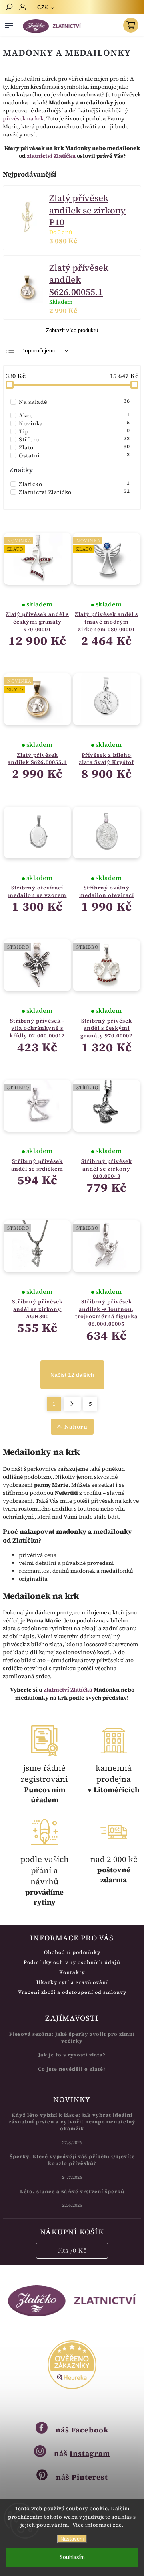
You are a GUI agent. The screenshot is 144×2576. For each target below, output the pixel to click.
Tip (74, 431)
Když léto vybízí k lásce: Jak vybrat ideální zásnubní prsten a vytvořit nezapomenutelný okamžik (72, 2122)
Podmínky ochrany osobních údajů (72, 1962)
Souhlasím (72, 2557)
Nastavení (72, 2539)
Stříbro (74, 439)
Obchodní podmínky (72, 1952)
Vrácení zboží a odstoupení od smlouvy (72, 1992)
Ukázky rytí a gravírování (72, 1982)
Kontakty (72, 1972)
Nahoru (76, 1427)
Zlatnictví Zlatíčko (74, 492)
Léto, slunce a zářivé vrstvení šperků (72, 2191)
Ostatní (74, 455)
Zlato (74, 447)
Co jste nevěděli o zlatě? (72, 2069)
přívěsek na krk (23, 118)
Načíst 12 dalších (72, 1375)
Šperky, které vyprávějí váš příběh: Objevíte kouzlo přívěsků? (72, 2160)
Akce (74, 415)
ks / (72, 2250)
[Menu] (9, 24)
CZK (43, 7)
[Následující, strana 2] (72, 1404)
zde (117, 2525)
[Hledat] (9, 8)
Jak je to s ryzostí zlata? (72, 2055)
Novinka (74, 423)
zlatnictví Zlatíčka (51, 156)
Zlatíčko (74, 484)
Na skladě (74, 402)
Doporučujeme (39, 351)
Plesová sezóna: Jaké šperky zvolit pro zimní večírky (72, 2037)
